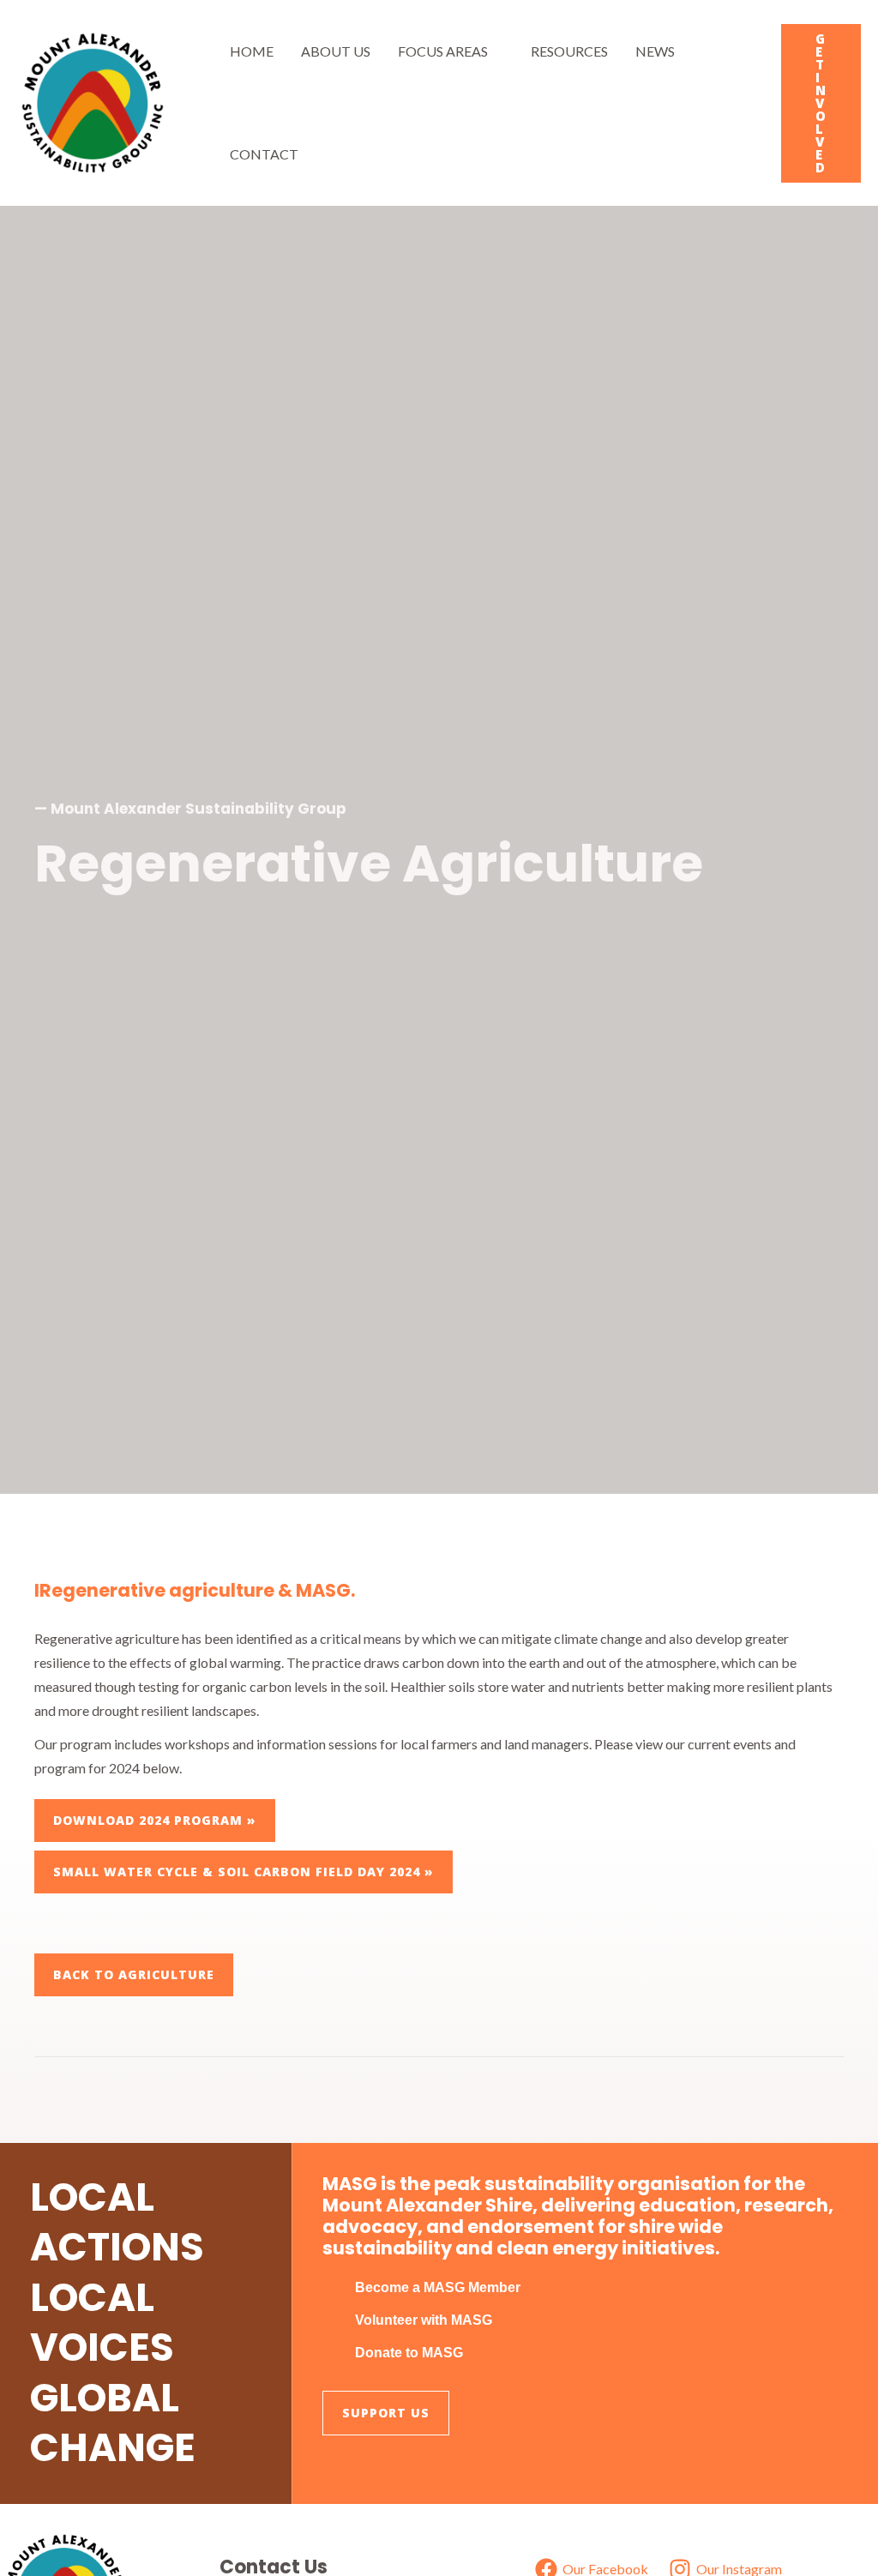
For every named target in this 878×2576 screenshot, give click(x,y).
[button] (821, 103)
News (655, 51)
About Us (336, 51)
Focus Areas (443, 51)
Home (252, 51)
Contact (264, 154)
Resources (569, 51)
